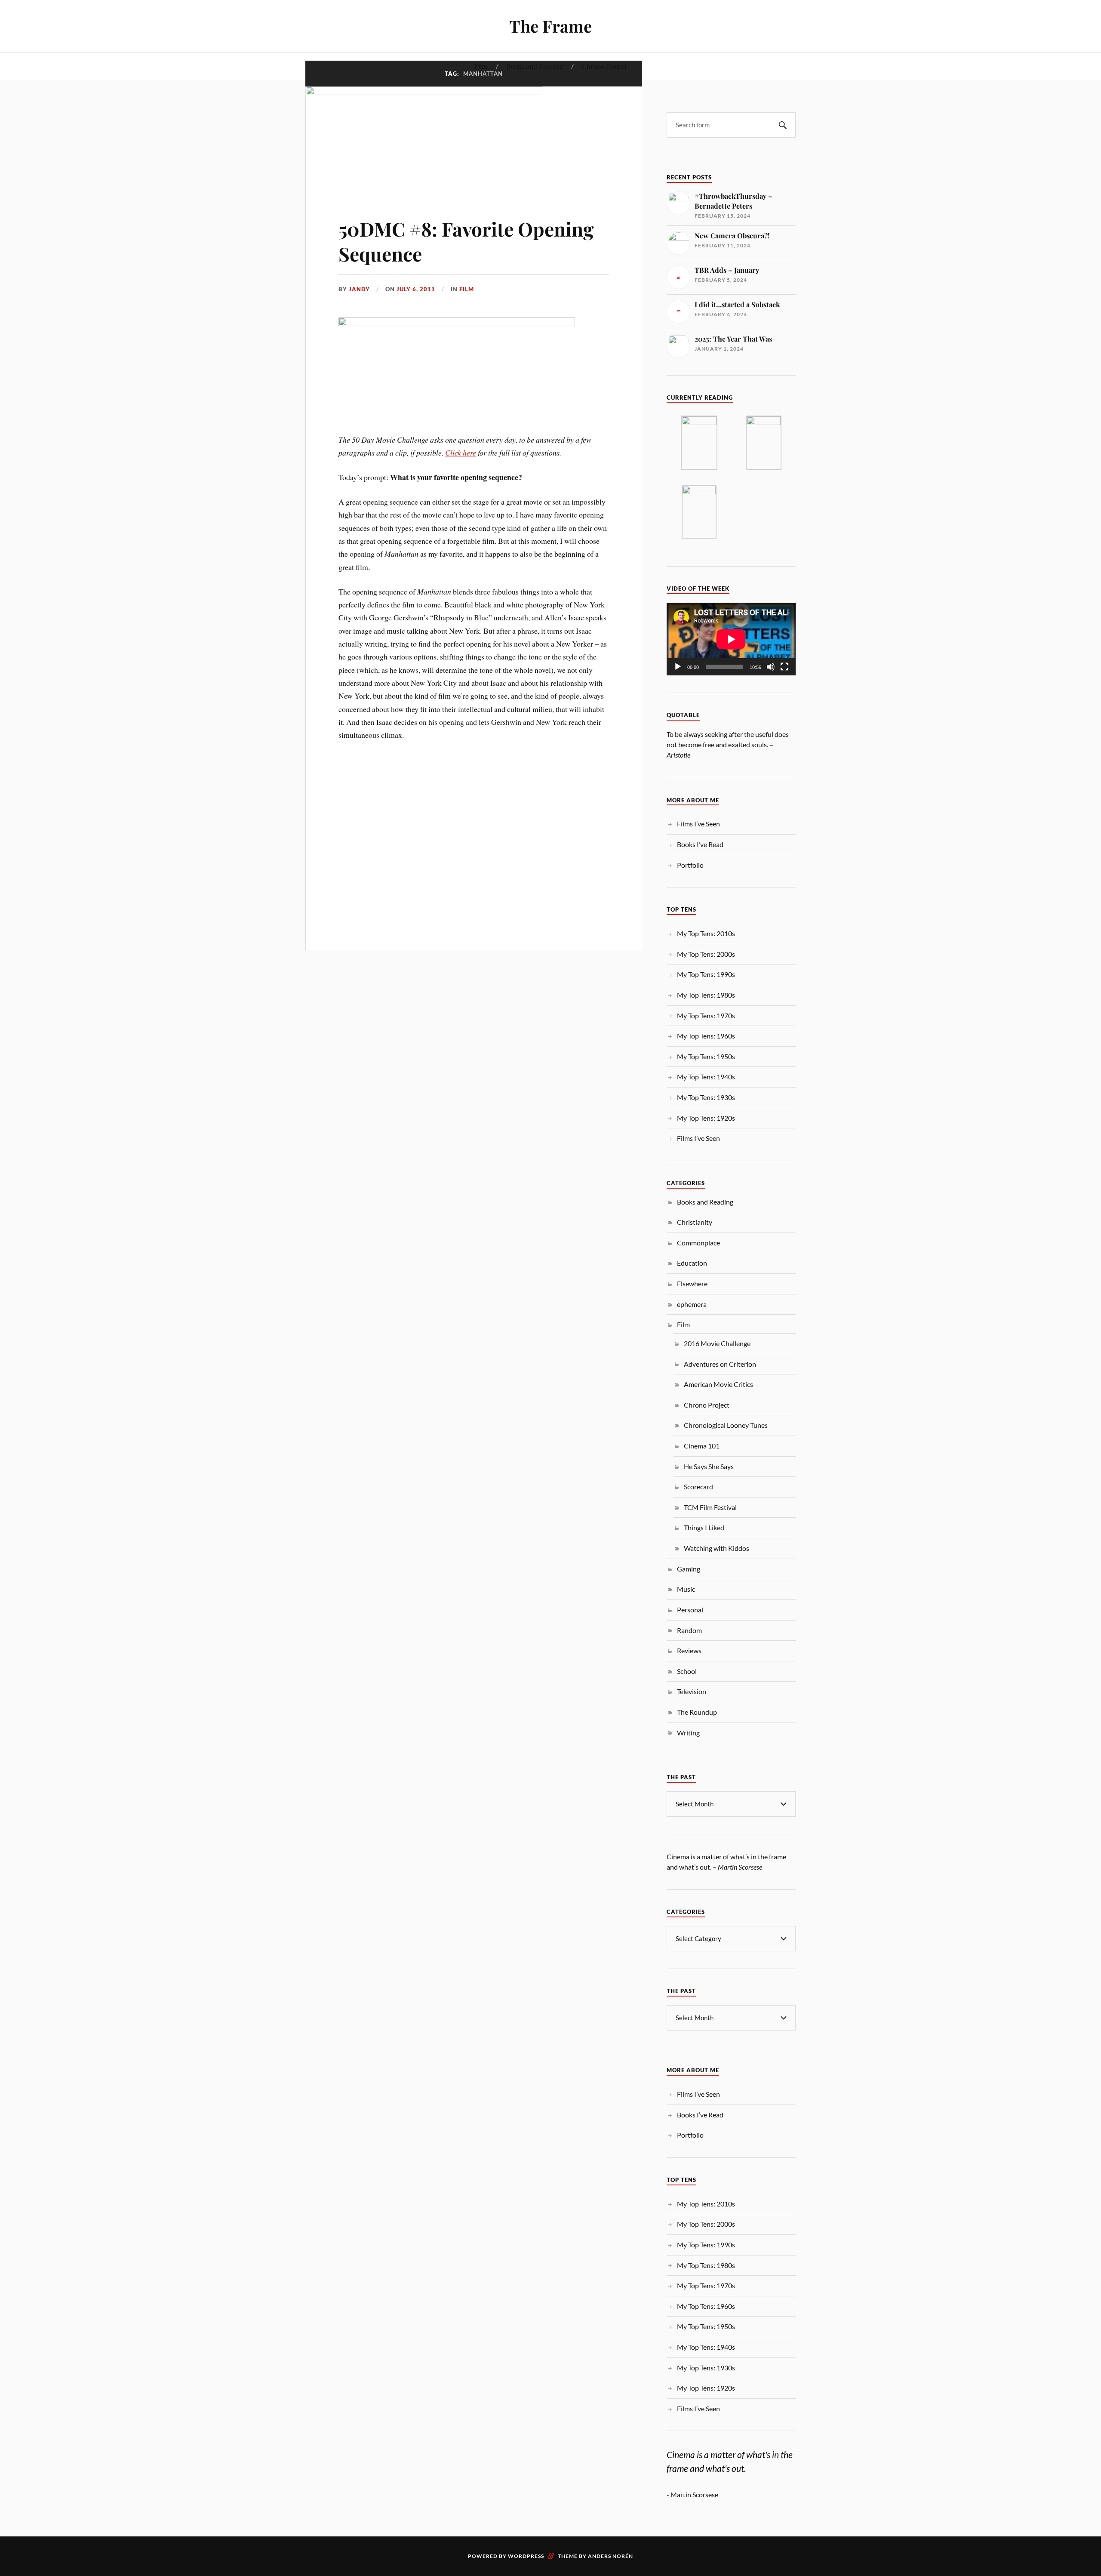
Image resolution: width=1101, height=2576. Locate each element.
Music (686, 1589)
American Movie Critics (718, 1384)
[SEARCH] (783, 125)
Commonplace (698, 1243)
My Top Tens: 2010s (706, 933)
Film (481, 66)
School (687, 1671)
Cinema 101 (702, 1446)
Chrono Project (604, 66)
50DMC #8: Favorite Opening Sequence (466, 241)
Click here (461, 453)
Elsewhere (692, 1283)
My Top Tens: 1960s (706, 1036)
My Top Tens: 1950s (706, 1056)
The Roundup (697, 1712)
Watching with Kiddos (717, 1548)
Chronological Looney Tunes (726, 1425)
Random (689, 1630)
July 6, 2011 (416, 289)
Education (692, 1263)
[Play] (678, 667)
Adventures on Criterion (720, 1364)
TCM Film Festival (710, 1507)
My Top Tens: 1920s (706, 1118)
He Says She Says (709, 1466)
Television (692, 1691)
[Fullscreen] (784, 667)
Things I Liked (704, 1527)
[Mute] (771, 667)
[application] (731, 639)
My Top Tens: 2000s (706, 954)
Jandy (359, 289)
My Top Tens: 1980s (706, 995)
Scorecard (698, 1487)
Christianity (695, 1222)
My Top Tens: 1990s (706, 974)
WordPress (526, 2556)
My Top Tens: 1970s (706, 1015)
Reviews (689, 1650)
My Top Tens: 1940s (706, 1077)
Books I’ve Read (700, 844)
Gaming (689, 1569)
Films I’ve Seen (698, 824)
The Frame (550, 26)
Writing (688, 1733)
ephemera (692, 1304)
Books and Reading (535, 66)
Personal (690, 1610)
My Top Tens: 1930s (706, 1097)
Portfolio (690, 865)
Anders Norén (610, 2556)
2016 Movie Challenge (717, 1343)
